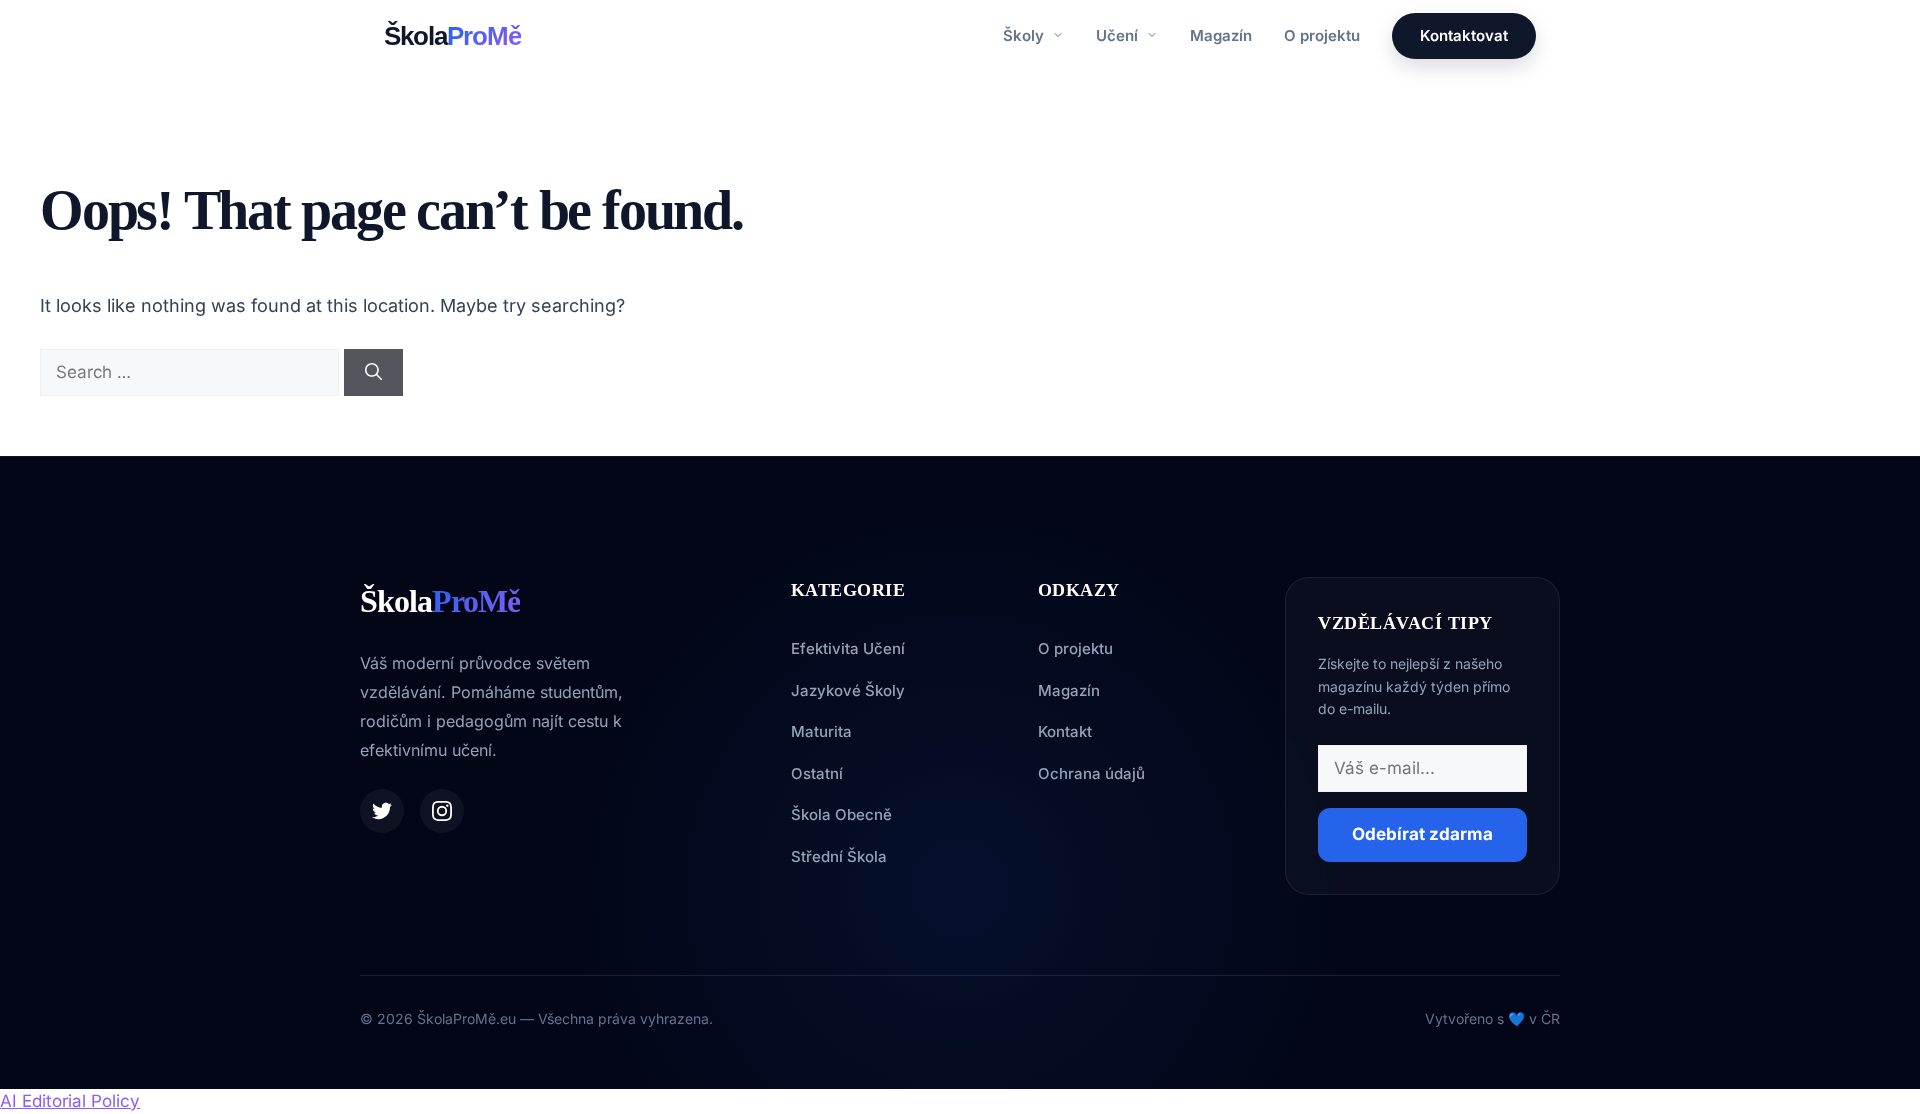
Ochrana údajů (1091, 773)
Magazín (1221, 35)
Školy (1025, 35)
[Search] (373, 373)
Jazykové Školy (848, 690)
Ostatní (817, 773)
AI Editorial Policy (70, 1101)
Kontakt (1065, 731)
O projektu (1322, 35)
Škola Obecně (841, 814)
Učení (1119, 35)
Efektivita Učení (848, 648)
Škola (452, 36)
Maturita (821, 731)
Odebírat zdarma (1422, 834)
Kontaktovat (1464, 35)
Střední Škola (839, 856)
